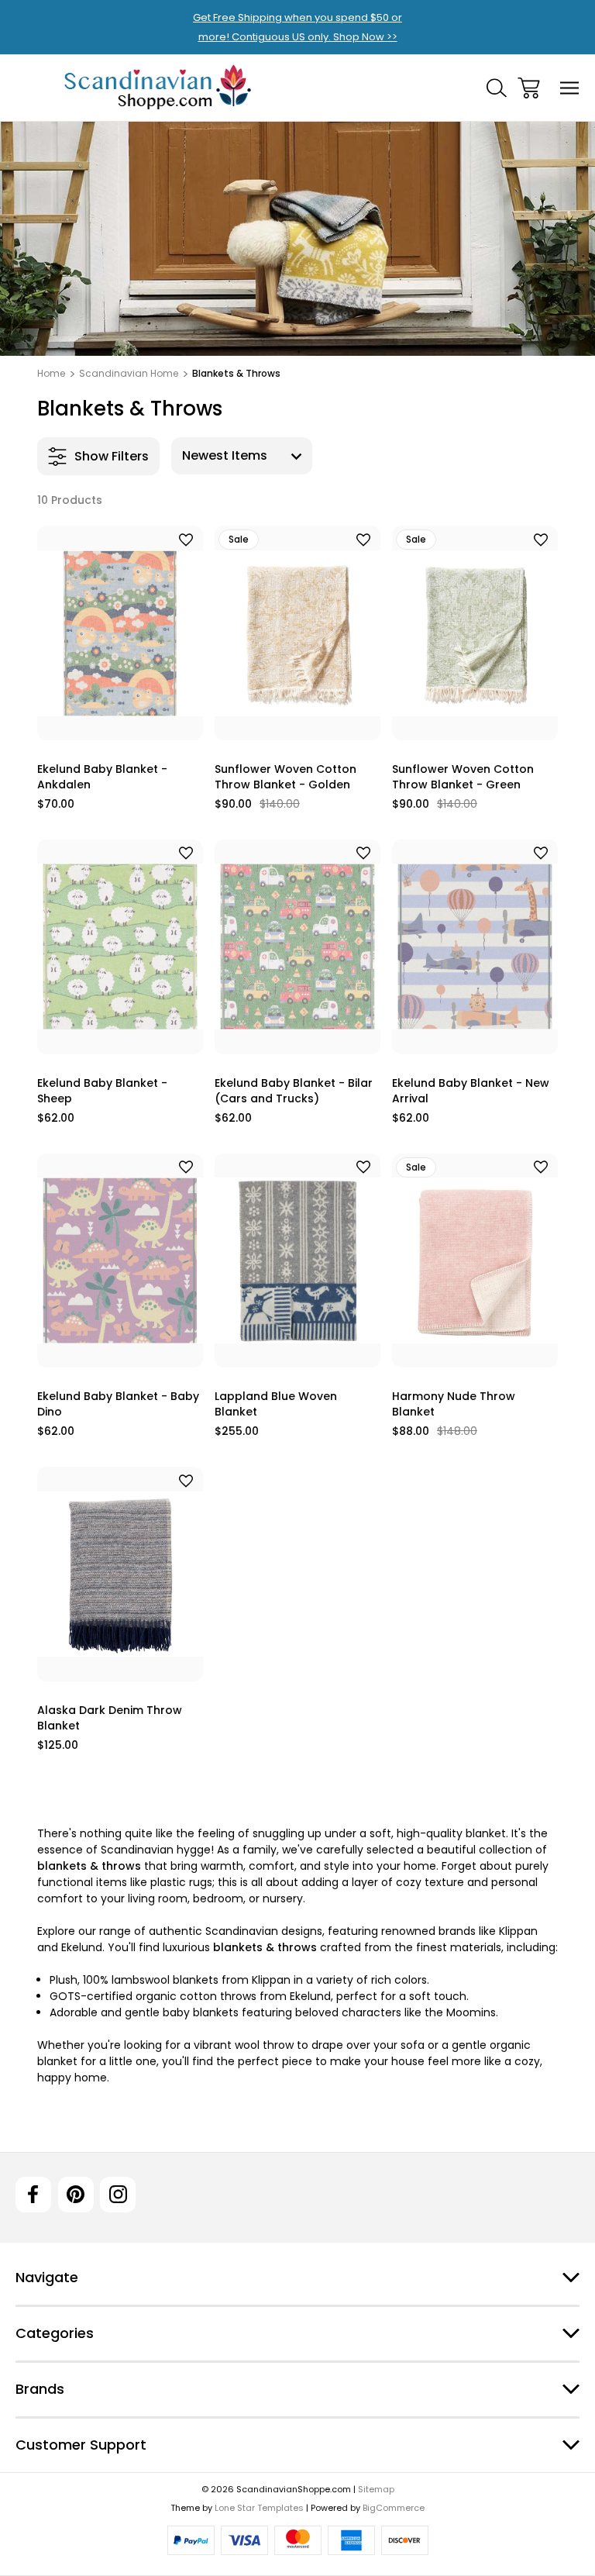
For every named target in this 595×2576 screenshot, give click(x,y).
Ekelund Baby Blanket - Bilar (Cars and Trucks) (294, 1091)
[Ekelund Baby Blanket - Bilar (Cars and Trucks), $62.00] (297, 947)
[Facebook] (33, 2195)
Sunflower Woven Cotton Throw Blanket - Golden (285, 777)
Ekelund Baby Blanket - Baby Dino (118, 1404)
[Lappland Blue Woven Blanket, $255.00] (297, 1261)
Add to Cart (120, 721)
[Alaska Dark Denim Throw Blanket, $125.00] (120, 1574)
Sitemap (376, 2489)
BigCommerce (394, 2508)
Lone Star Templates (259, 2508)
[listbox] (242, 456)
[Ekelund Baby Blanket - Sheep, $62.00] (120, 947)
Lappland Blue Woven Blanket (276, 1404)
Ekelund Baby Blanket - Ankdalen (102, 777)
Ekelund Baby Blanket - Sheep (102, 1091)
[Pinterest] (76, 2195)
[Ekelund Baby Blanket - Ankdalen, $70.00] (120, 633)
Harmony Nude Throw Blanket (454, 1404)
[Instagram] (118, 2195)
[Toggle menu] (570, 88)
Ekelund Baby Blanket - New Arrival (471, 1091)
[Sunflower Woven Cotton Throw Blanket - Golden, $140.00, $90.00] (297, 633)
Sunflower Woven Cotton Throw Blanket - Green (463, 777)
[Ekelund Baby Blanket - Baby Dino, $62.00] (120, 1261)
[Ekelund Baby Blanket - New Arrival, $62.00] (475, 947)
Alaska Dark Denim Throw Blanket (110, 1718)
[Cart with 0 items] (529, 88)
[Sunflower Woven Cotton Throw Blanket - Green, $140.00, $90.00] (475, 633)
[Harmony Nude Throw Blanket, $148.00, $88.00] (475, 1261)
